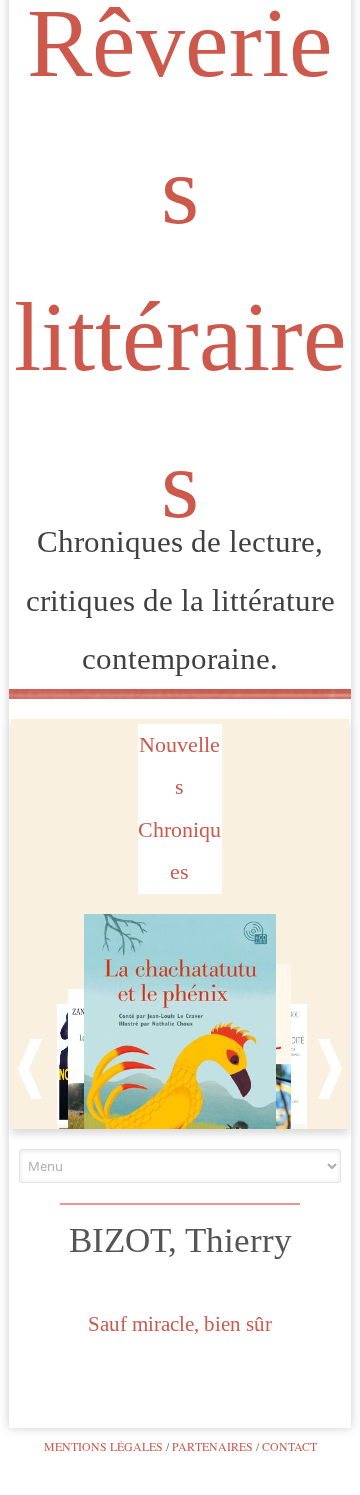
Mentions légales (103, 1446)
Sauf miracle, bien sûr (180, 1324)
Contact (289, 1446)
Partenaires (212, 1446)
